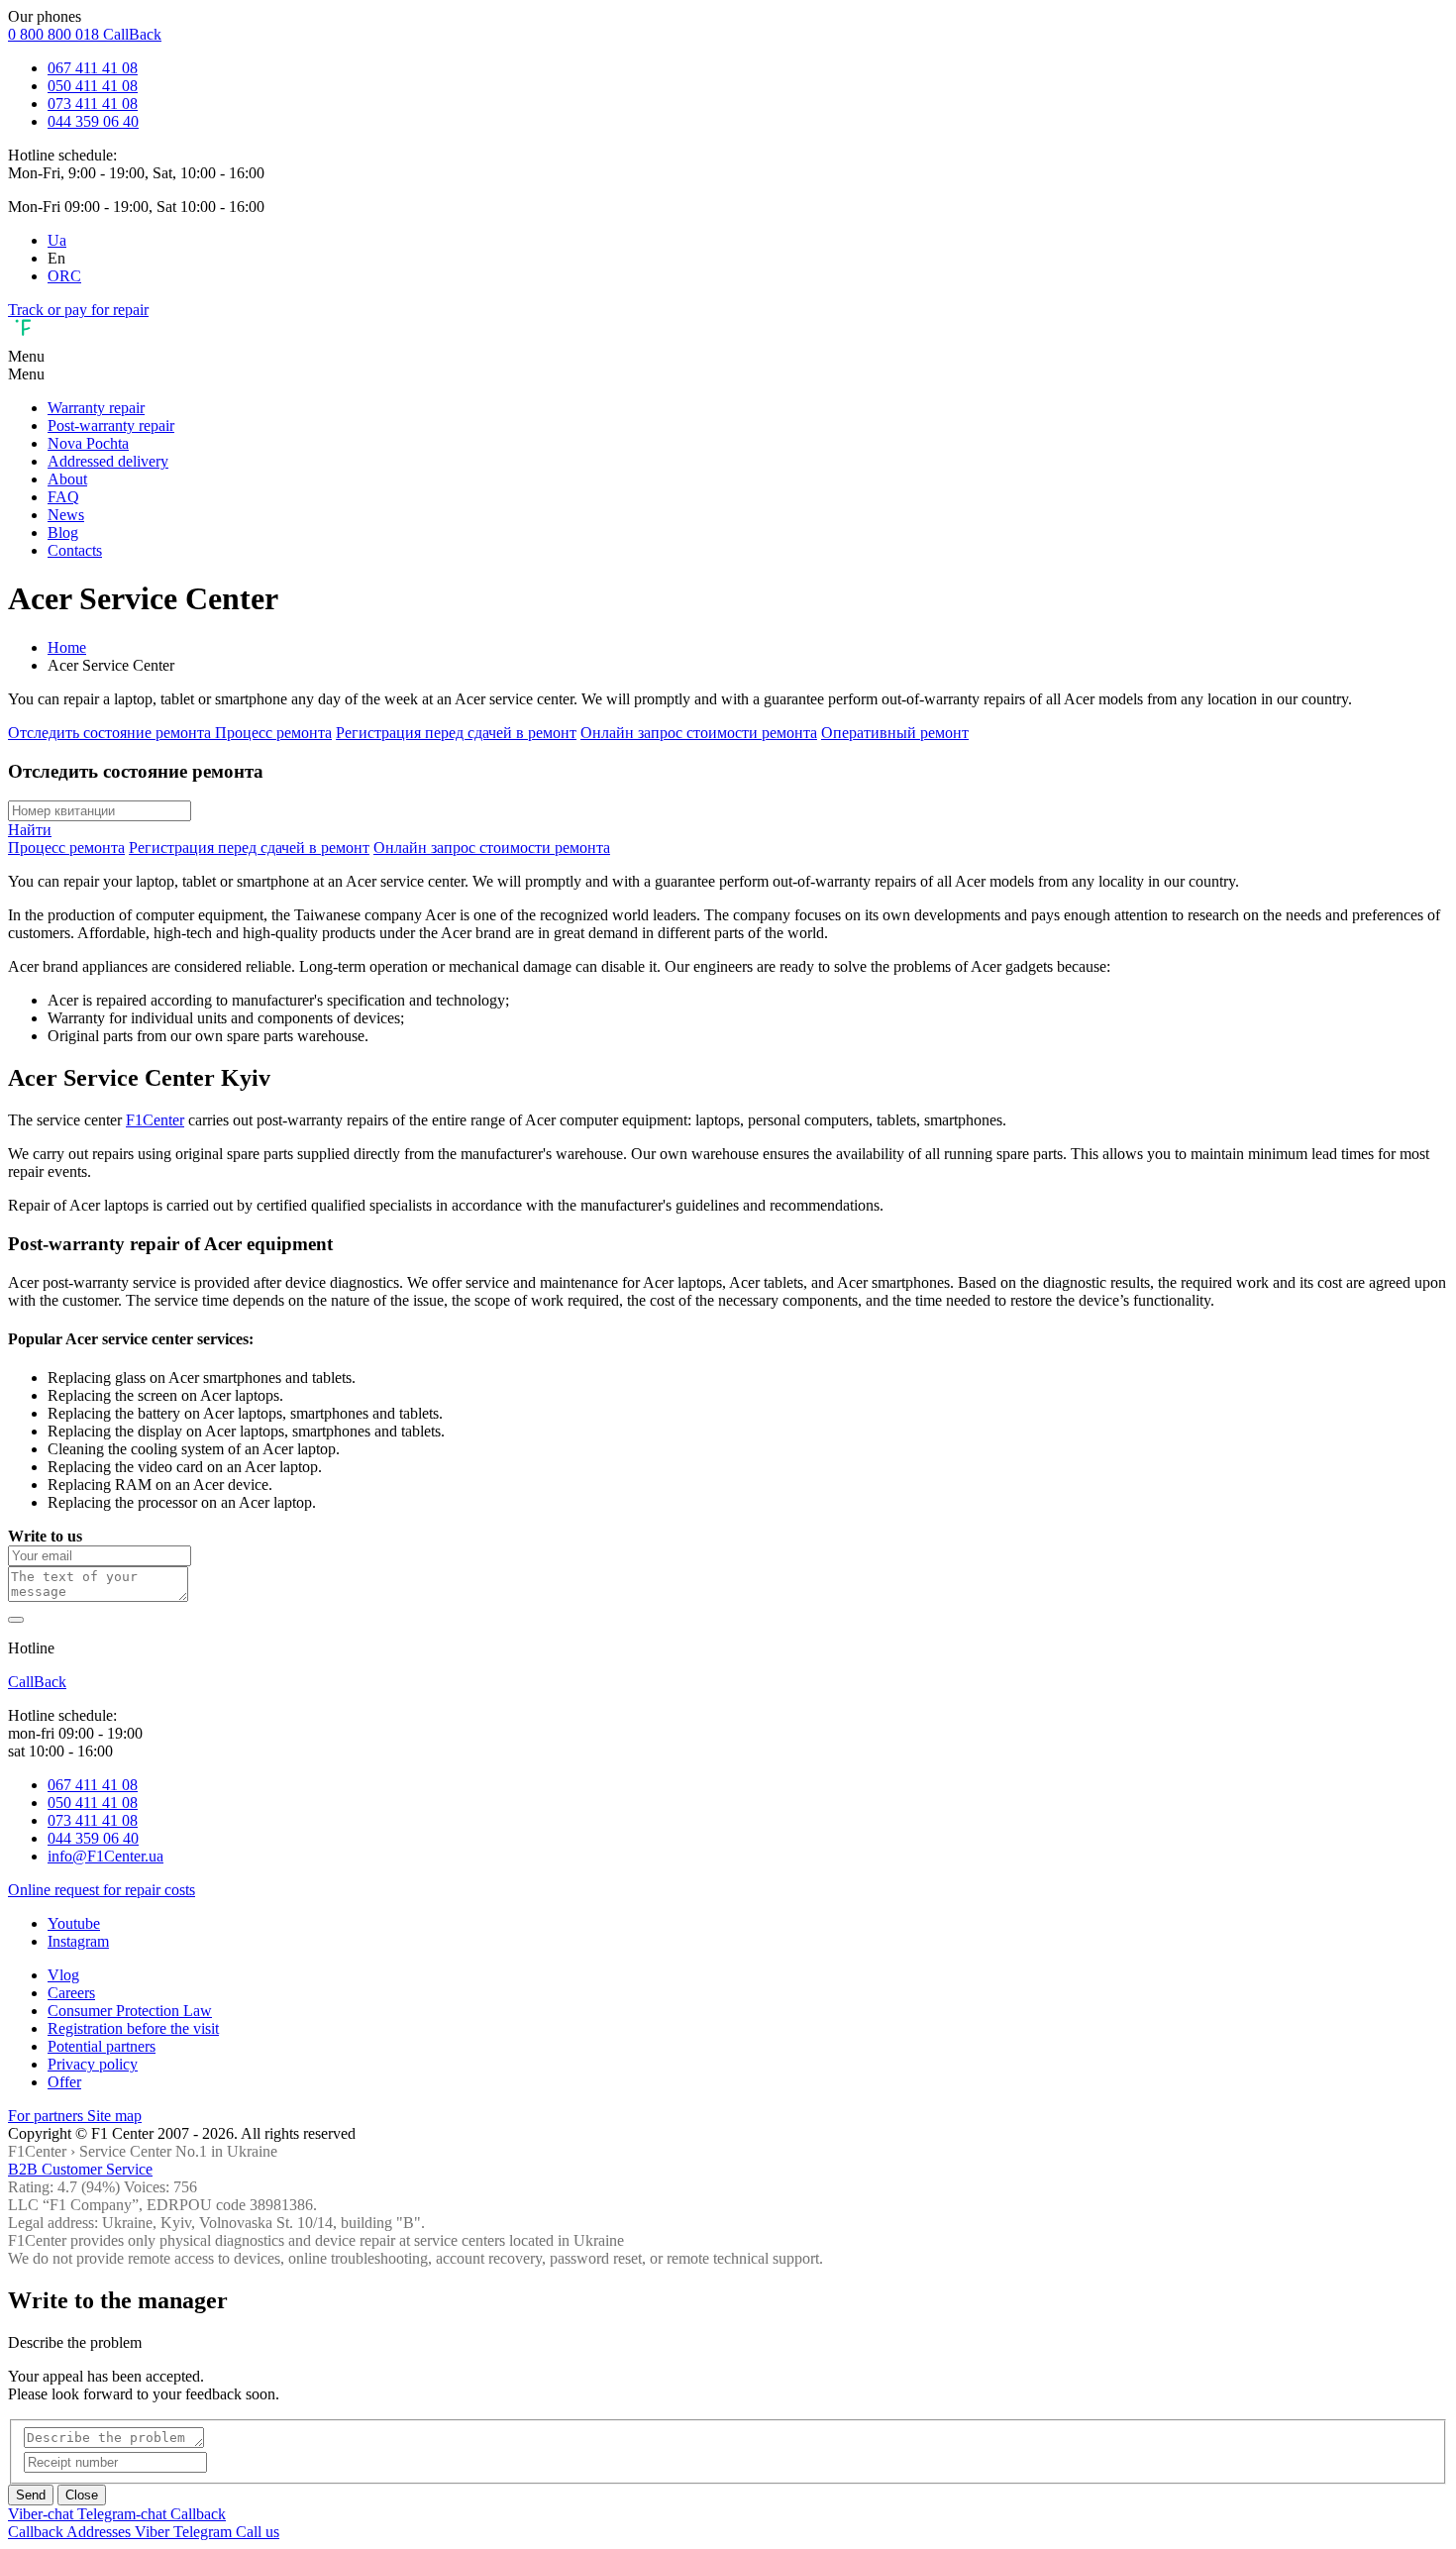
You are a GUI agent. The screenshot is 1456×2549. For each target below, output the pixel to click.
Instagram (78, 1941)
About (67, 479)
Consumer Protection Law (130, 2011)
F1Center (155, 1120)
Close (82, 2495)
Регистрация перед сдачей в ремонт (456, 733)
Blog (63, 532)
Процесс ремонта (273, 733)
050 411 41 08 (93, 86)
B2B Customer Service (80, 2169)
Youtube (74, 1923)
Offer (64, 2082)
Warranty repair (96, 408)
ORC (64, 276)
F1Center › (42, 2151)
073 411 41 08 (93, 104)
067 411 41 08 (93, 68)
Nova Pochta (88, 443)
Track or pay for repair (78, 310)
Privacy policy (93, 2064)
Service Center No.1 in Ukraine (178, 2151)
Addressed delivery (108, 461)
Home (67, 647)
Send (31, 2495)
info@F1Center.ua (105, 1856)
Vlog (63, 1975)
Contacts (75, 550)
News (66, 515)
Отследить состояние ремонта (111, 733)
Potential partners (102, 2046)
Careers (71, 1993)
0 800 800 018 (55, 34)
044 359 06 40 (93, 121)
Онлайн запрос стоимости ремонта (699, 733)
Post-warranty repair (111, 425)
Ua (57, 240)
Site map (114, 2116)
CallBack (132, 34)
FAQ (63, 497)
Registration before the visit (133, 2028)
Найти (30, 830)
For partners (48, 2116)
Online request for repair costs (102, 1890)
